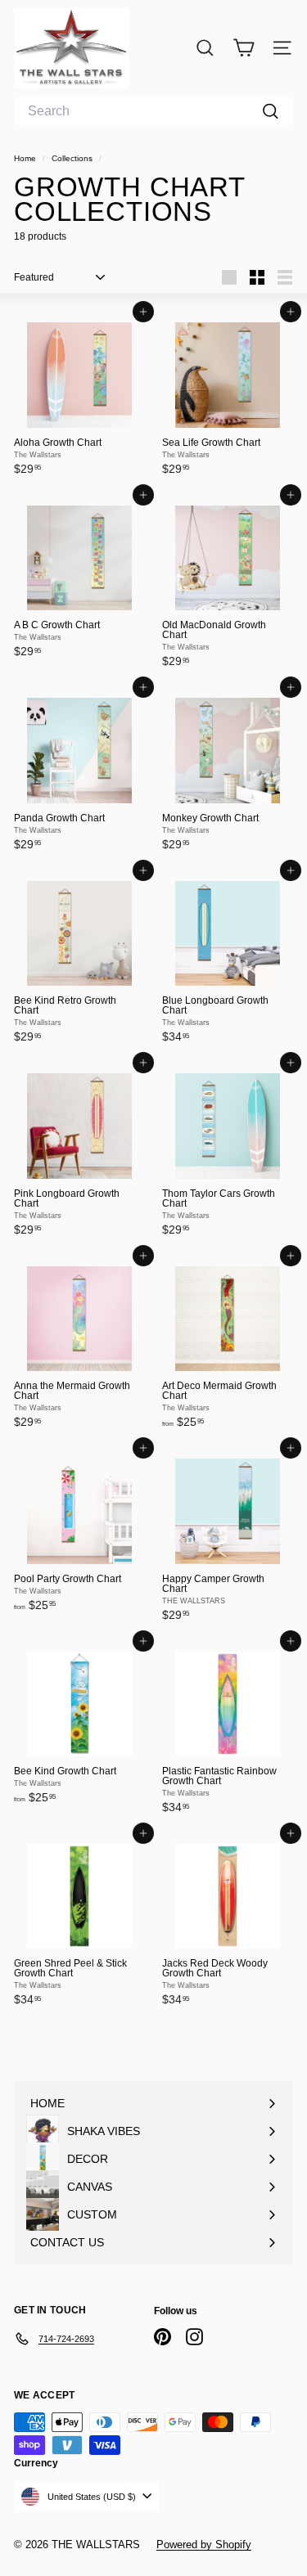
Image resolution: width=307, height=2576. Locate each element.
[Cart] (244, 48)
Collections (73, 158)
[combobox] (153, 111)
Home (26, 158)
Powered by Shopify (204, 2545)
